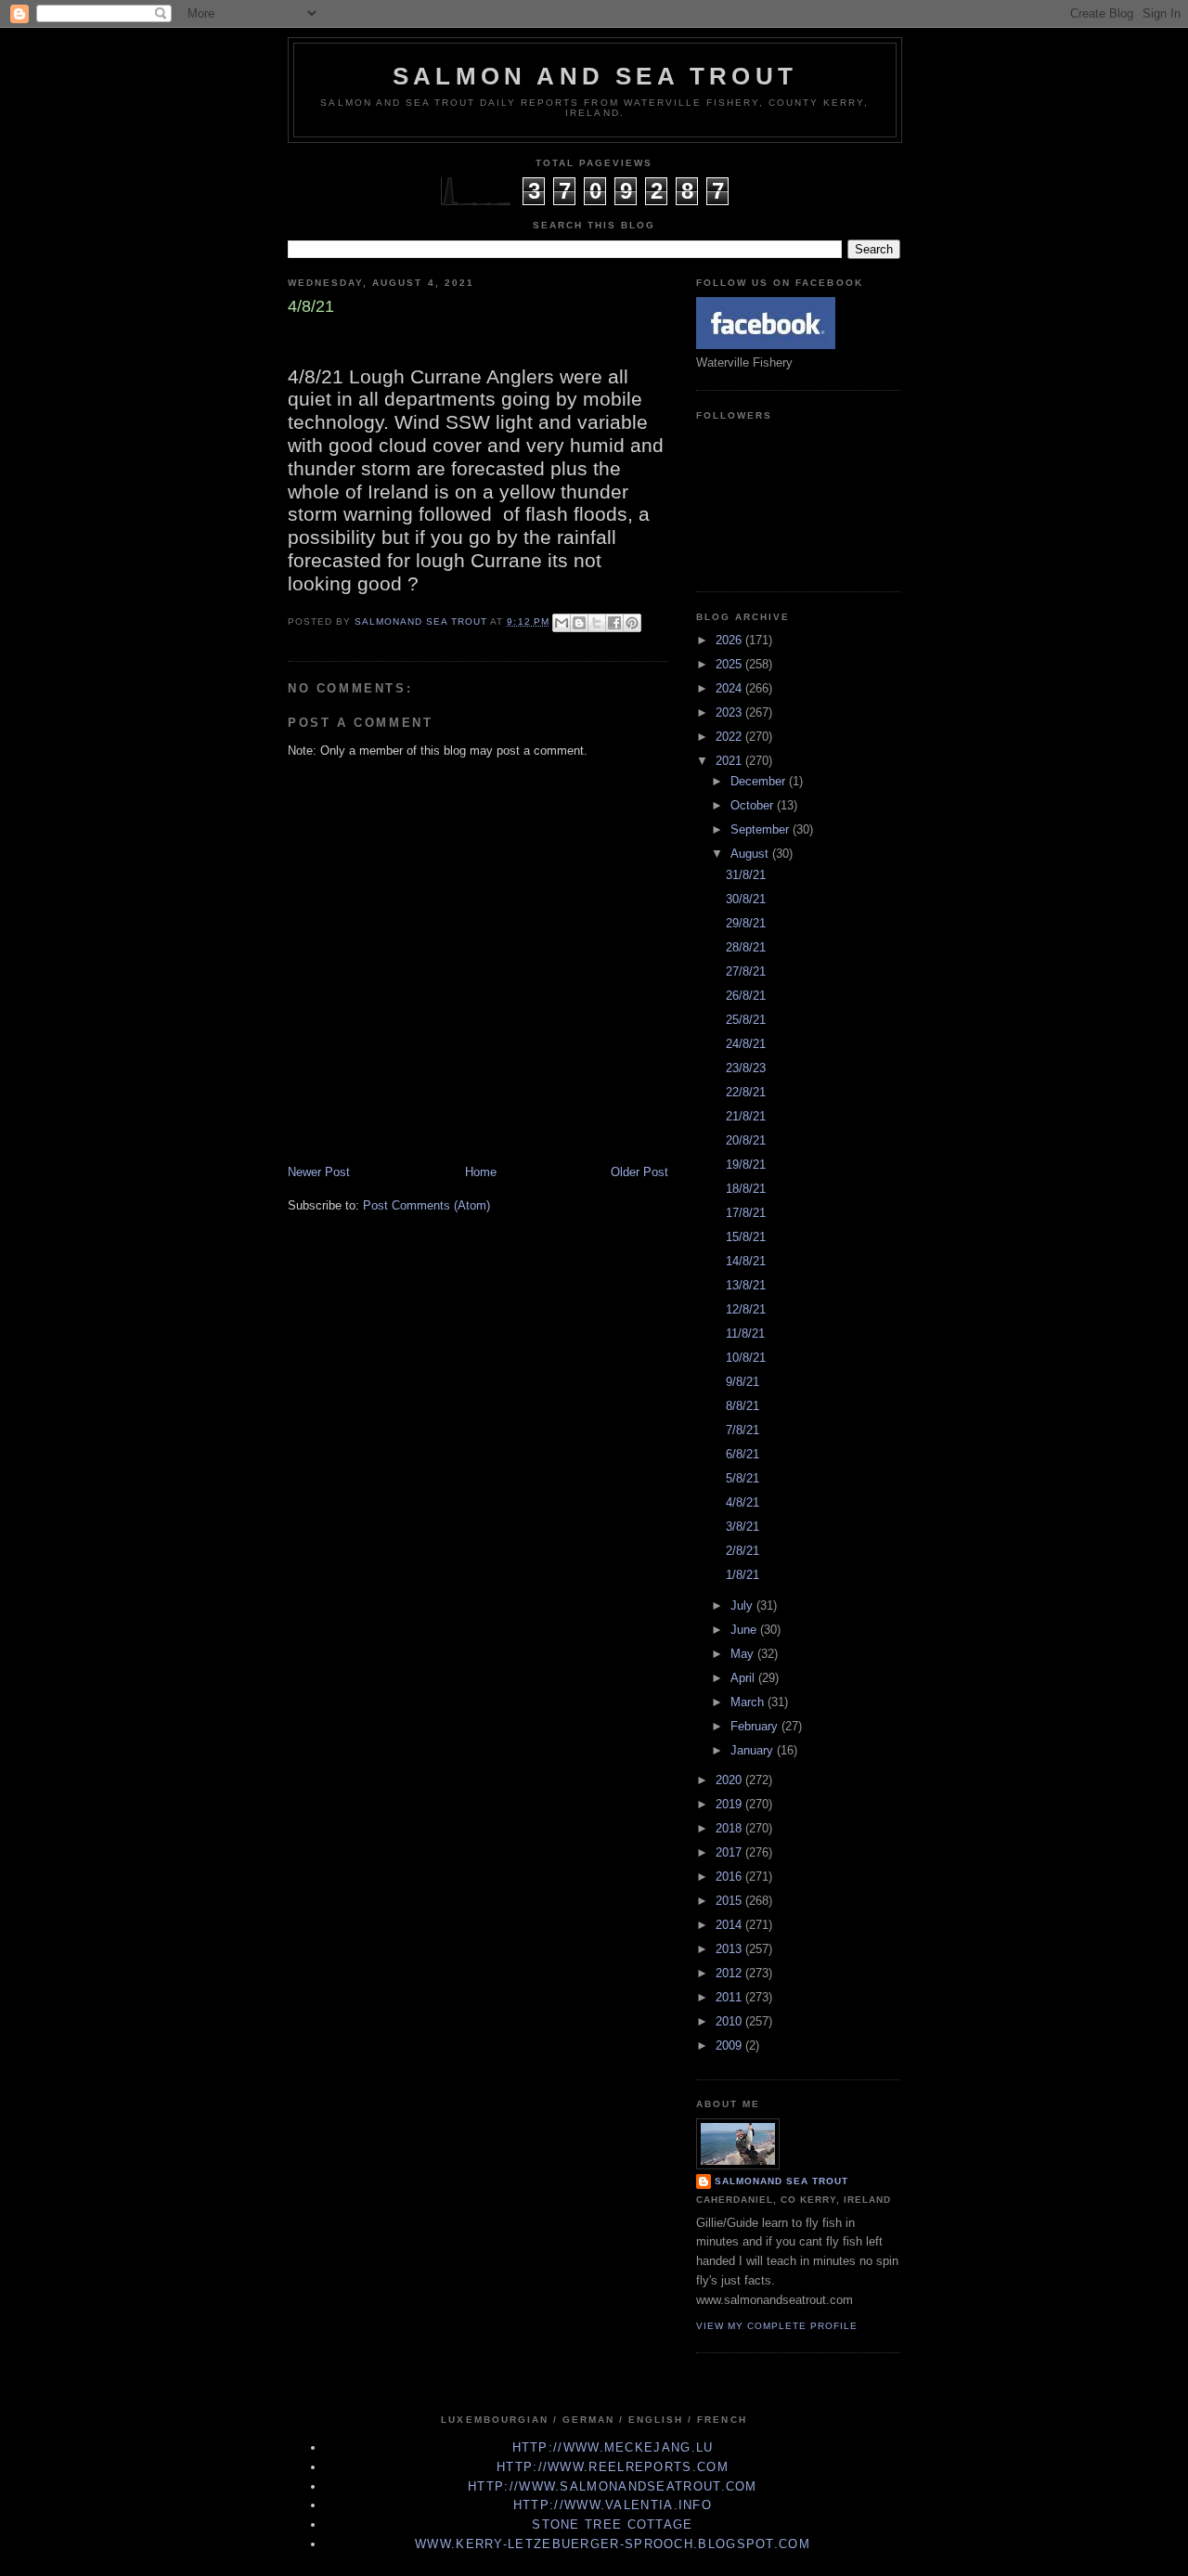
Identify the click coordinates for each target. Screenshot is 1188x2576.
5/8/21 (742, 1478)
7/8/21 (742, 1430)
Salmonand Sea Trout (781, 2181)
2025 (730, 664)
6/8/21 (742, 1454)
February (756, 1726)
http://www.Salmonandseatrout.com (613, 2486)
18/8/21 (746, 1189)
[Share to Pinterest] (632, 623)
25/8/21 (746, 1020)
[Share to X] (597, 623)
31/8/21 (746, 875)
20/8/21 (746, 1140)
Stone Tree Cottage (612, 2524)
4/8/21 (742, 1502)
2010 (730, 2021)
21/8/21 (746, 1116)
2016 (730, 1877)
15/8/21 (746, 1237)
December (760, 781)
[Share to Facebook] (614, 623)
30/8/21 (746, 899)
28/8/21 (746, 947)
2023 (730, 712)
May (744, 1654)
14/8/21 (746, 1261)
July (743, 1605)
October (754, 805)
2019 (730, 1804)
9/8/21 (742, 1382)
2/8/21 (742, 1551)
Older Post (639, 1172)
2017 (730, 1852)
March (749, 1702)
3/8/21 (742, 1527)
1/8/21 (742, 1575)
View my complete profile (777, 2326)
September (762, 829)
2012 (730, 1973)
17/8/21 (746, 1213)
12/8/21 (746, 1309)
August (751, 854)
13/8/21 (746, 1285)
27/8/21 (746, 971)
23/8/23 (746, 1068)
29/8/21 (746, 923)
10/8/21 (746, 1358)
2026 (730, 640)
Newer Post (319, 1172)
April (744, 1678)
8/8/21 (742, 1406)
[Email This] (562, 623)
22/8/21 (746, 1092)
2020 (730, 1780)
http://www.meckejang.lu (613, 2447)
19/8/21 (746, 1165)
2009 (730, 2045)
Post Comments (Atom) (426, 1205)
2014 (730, 1925)
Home (481, 1172)
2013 (730, 1949)
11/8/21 (745, 1333)
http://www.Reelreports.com (613, 2467)
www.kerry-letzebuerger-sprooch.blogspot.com (613, 2544)
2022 (730, 737)
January (754, 1750)
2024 (730, 688)
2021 (730, 761)
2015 (730, 1901)
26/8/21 (746, 996)
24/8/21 (746, 1044)
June (745, 1630)
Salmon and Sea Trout (595, 76)
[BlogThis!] (579, 623)
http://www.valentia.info (613, 2505)
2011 (730, 1997)
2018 (730, 1828)
